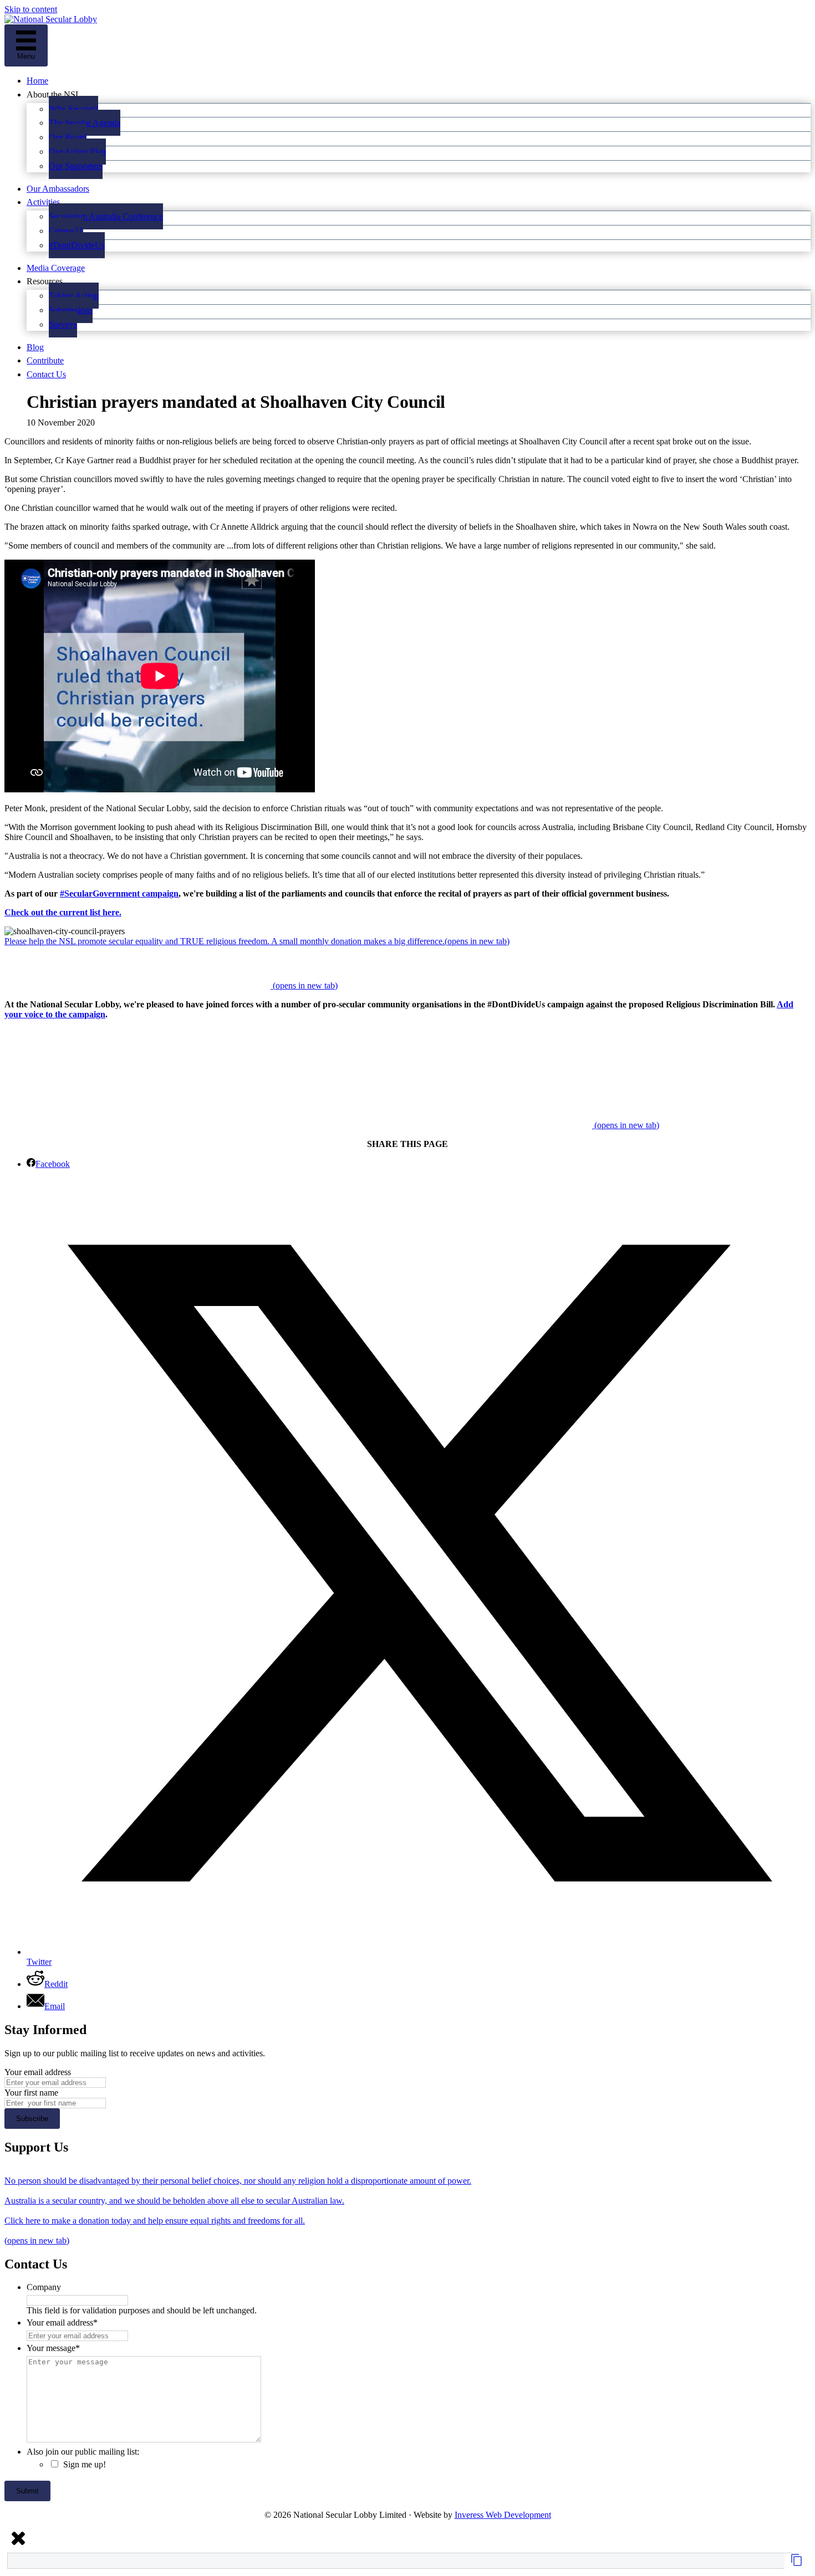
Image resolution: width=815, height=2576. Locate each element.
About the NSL (54, 94)
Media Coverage (56, 268)
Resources (45, 281)
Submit (27, 2491)
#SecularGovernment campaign (119, 893)
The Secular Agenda (85, 123)
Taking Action (74, 296)
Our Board (68, 137)
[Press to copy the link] (797, 2564)
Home (37, 81)
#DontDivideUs (77, 245)
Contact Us (46, 374)
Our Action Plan (77, 152)
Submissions (71, 310)
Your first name (31, 2093)
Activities (43, 202)
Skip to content (31, 9)
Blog (35, 347)
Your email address (38, 2072)
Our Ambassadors (58, 189)
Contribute (45, 360)
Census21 (66, 231)
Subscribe (32, 2119)
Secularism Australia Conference (106, 216)
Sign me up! (85, 2464)
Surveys (63, 324)
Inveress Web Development (503, 2515)
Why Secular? (73, 109)
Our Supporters (76, 166)
